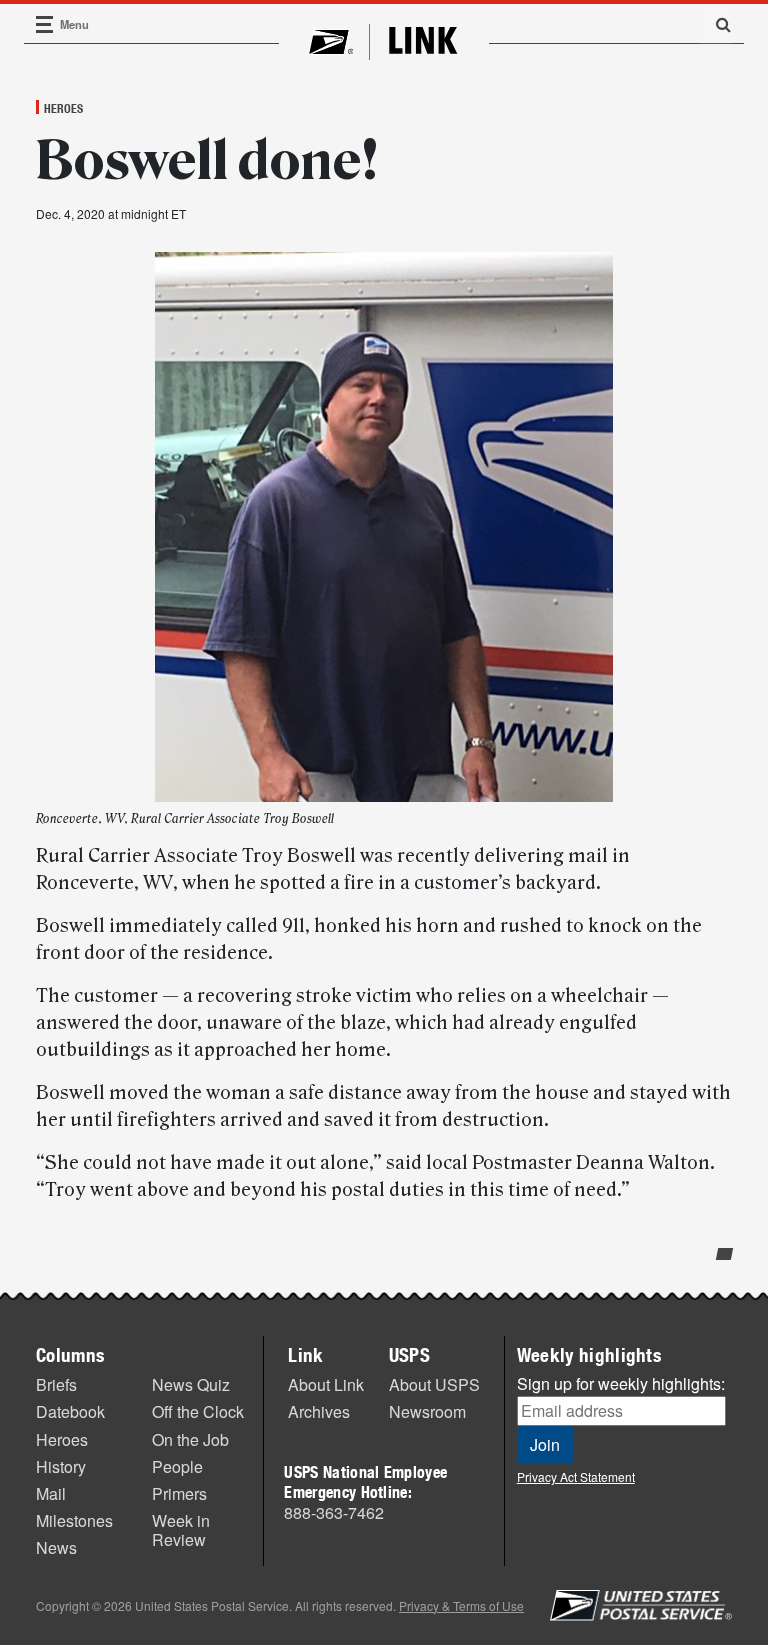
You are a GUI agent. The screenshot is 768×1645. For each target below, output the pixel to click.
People (177, 1466)
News (56, 1547)
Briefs (56, 1384)
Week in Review (181, 1530)
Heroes (63, 108)
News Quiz (191, 1384)
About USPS (434, 1384)
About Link (326, 1384)
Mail (51, 1493)
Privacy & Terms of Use (461, 1605)
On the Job (190, 1439)
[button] (716, 24)
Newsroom (427, 1411)
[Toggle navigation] (45, 24)
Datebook (70, 1411)
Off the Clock (198, 1411)
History (61, 1466)
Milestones (74, 1520)
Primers (179, 1493)
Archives (319, 1411)
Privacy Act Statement (576, 1476)
